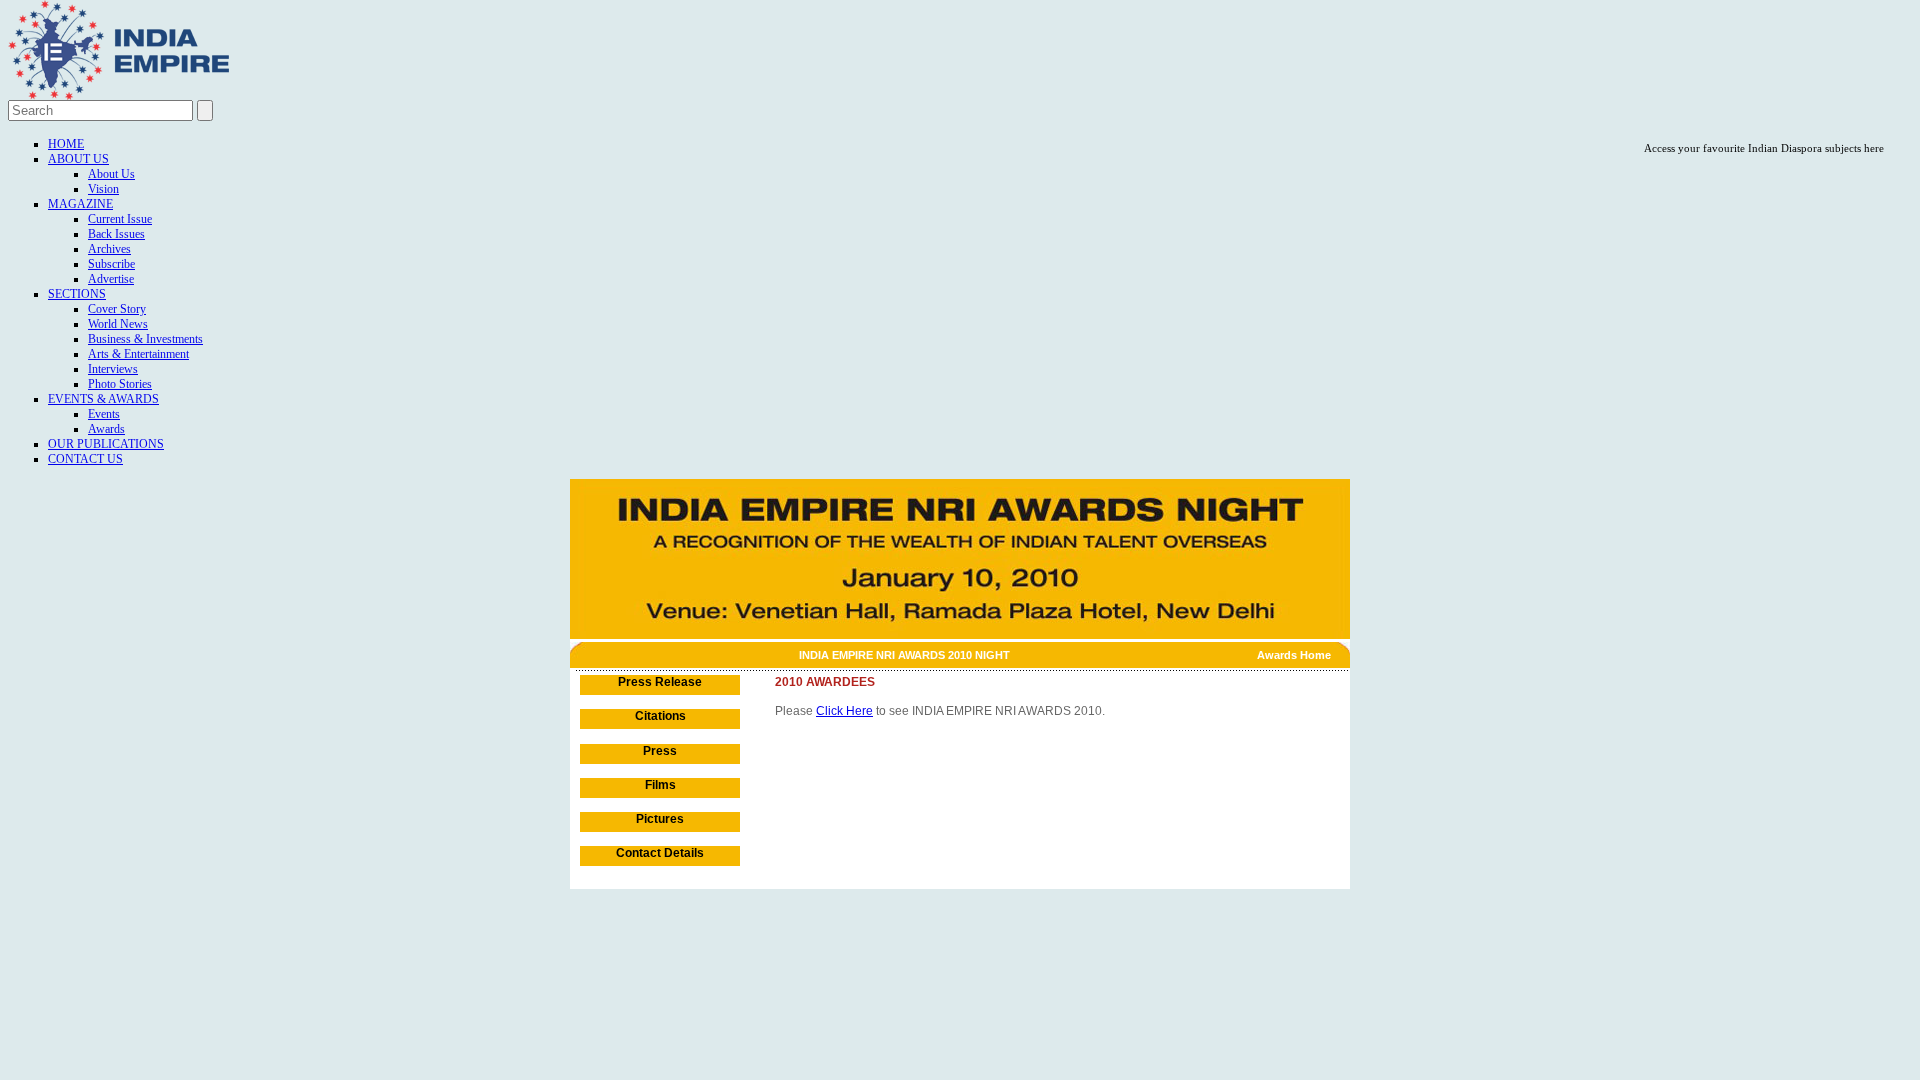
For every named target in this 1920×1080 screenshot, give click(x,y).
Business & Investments (145, 339)
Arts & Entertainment (138, 354)
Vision (103, 189)
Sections (77, 294)
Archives (109, 249)
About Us (78, 159)
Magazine (80, 204)
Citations (660, 716)
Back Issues (116, 234)
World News (118, 324)
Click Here (844, 711)
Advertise (111, 279)
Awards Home (1294, 655)
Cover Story (117, 309)
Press (660, 751)
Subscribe (111, 264)
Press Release (660, 682)
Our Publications (106, 444)
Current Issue (120, 219)
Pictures (660, 819)
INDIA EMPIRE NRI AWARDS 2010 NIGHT (904, 655)
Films (660, 785)
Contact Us (85, 459)
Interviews (113, 369)
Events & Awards (103, 399)
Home (66, 144)
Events (104, 414)
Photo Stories (120, 384)
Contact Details (660, 853)
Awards (106, 429)
